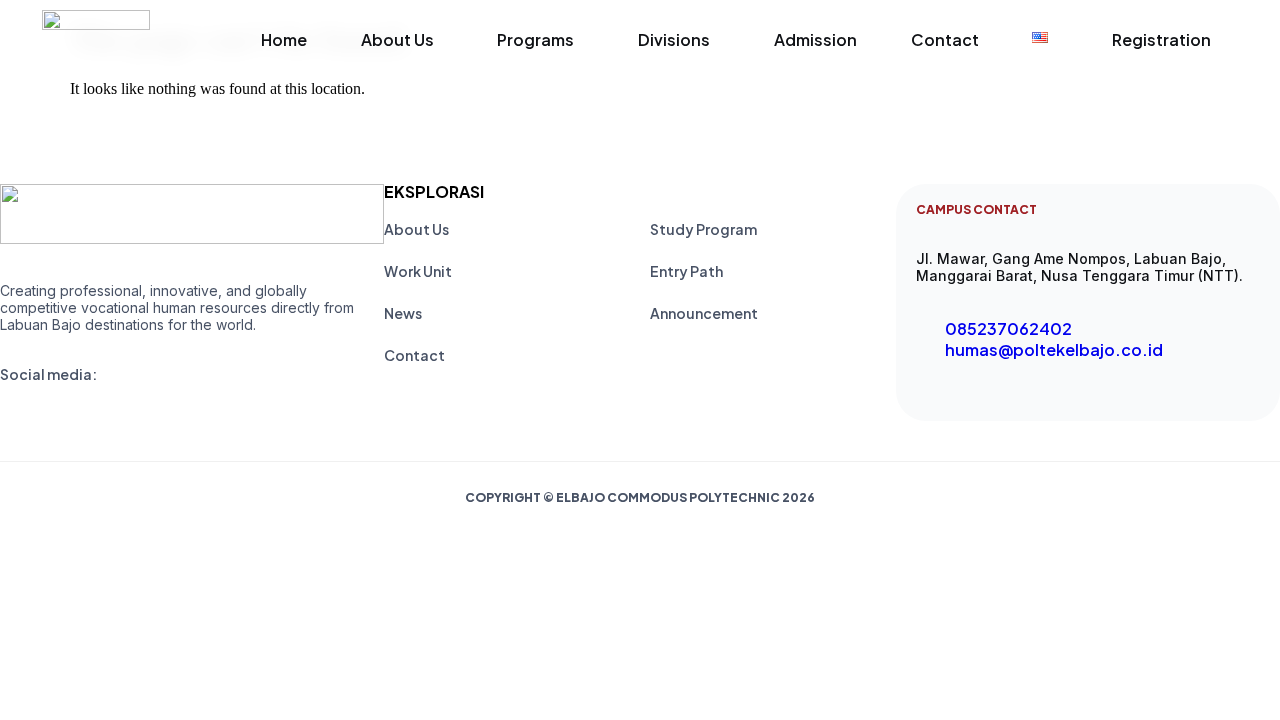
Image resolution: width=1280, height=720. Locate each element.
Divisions (674, 39)
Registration (1161, 39)
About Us (397, 39)
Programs (535, 39)
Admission (815, 39)
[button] (402, 40)
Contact (945, 39)
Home (284, 39)
